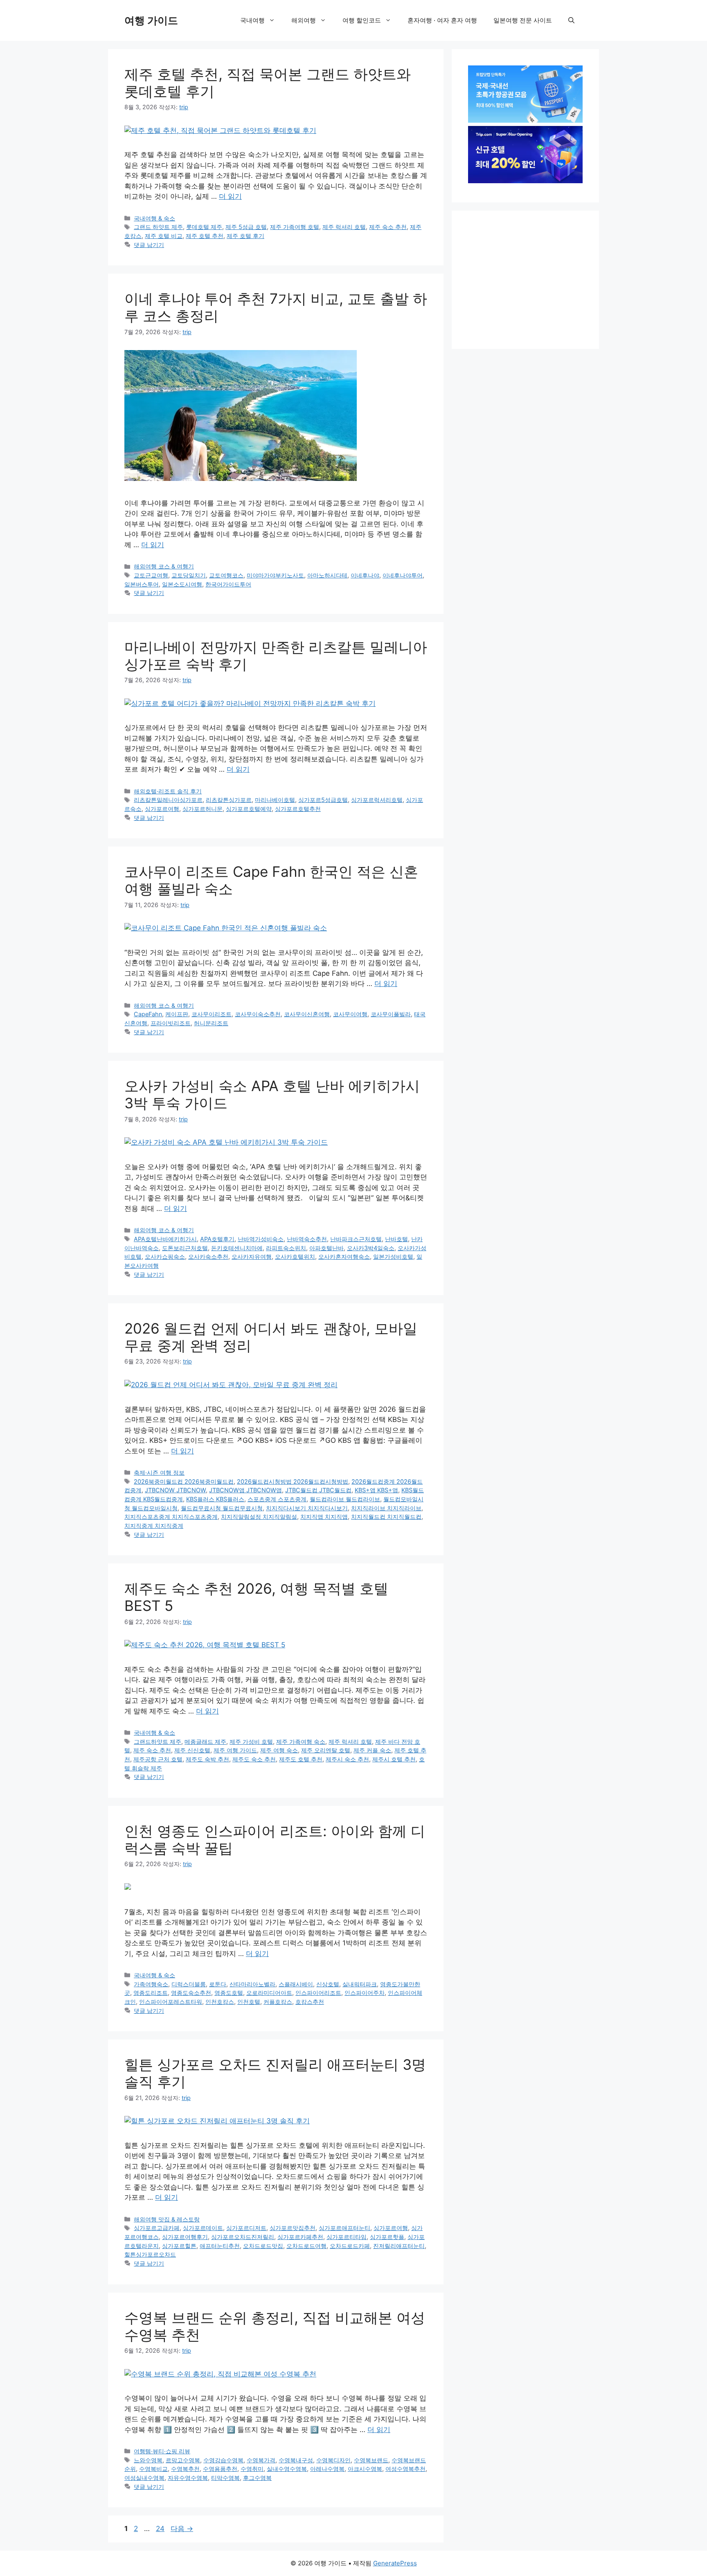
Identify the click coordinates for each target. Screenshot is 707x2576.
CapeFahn (148, 1014)
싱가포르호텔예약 (249, 809)
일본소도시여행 (182, 584)
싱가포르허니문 (203, 809)
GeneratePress (395, 2563)
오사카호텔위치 (295, 1257)
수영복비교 (153, 2469)
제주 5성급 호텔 (246, 227)
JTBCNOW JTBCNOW (175, 1490)
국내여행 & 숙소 (154, 218)
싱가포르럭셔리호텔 (377, 800)
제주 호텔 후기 (245, 236)
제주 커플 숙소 (372, 1750)
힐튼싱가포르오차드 (150, 2254)
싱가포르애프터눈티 (344, 2228)
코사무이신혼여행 (307, 1014)
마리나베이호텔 (275, 800)
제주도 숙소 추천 (254, 1759)
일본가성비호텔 (393, 1257)
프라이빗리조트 (171, 1023)
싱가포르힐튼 (179, 2246)
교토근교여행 (151, 575)
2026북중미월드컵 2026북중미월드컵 (184, 1481)
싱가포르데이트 (203, 2228)
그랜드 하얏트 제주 (158, 227)
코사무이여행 (350, 1014)
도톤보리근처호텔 (185, 1248)
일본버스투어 (142, 584)
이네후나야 (365, 575)
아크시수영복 (365, 2469)
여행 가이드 (151, 20)
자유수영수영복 (188, 2478)
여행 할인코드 (362, 20)
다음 (182, 2529)
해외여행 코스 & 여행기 (164, 566)
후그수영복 (257, 2478)
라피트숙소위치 (286, 1248)
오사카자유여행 (252, 1257)
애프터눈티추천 (220, 2246)
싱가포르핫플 (387, 2237)
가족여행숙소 (151, 1984)
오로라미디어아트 (269, 1993)
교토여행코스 (226, 575)
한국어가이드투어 (228, 584)
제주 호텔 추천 (205, 236)
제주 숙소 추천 (388, 227)
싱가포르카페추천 (300, 2237)
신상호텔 (328, 1984)
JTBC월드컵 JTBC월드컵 (318, 1490)
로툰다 (218, 1984)
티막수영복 (225, 2478)
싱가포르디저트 (246, 2228)
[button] (571, 20)
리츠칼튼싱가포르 (229, 800)
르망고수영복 (183, 2460)
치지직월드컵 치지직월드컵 (386, 1517)
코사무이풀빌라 (391, 1014)
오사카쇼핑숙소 (165, 1257)
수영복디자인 (333, 2460)
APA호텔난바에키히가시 (165, 1239)
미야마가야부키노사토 (275, 575)
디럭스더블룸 (189, 1984)
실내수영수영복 (287, 2469)
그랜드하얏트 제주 (158, 1742)
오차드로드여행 (306, 2246)
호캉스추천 (310, 2002)
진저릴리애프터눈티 (399, 2246)
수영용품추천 (220, 2469)
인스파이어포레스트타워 (171, 2002)
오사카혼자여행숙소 (344, 1257)
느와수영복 (148, 2460)
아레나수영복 (327, 2469)
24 (160, 2529)
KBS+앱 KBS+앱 (376, 1490)
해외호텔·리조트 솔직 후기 (168, 791)
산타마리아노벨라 (252, 1984)
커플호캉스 (278, 2002)
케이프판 (177, 1014)
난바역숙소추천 (307, 1239)
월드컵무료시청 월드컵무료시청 (222, 1508)
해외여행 (304, 20)
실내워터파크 (360, 1984)
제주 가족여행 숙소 (301, 1742)
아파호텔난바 (326, 1248)
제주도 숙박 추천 (207, 1759)
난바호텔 (396, 1239)
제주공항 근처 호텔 (158, 1759)
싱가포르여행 (162, 809)
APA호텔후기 (217, 1239)
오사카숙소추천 (208, 1257)
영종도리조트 (151, 1993)
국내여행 (252, 20)
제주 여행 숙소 (279, 1750)
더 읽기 (230, 196)
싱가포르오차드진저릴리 (243, 2237)
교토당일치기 (189, 575)
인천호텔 (249, 2002)
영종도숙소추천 (191, 1993)
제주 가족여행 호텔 (295, 227)
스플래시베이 (296, 1984)
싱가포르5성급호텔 (323, 800)
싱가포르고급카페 (157, 2228)
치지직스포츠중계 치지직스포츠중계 (171, 1517)
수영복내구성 (296, 2460)
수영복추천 (185, 2469)
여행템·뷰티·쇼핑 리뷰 (162, 2451)
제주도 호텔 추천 (301, 1759)
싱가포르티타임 (347, 2237)
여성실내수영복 (144, 2478)
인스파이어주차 (365, 1993)
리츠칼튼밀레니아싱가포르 (168, 800)
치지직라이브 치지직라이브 (386, 1508)
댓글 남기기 (149, 245)
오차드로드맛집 (263, 2246)
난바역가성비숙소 (261, 1239)
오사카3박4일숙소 (371, 1248)
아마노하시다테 (327, 575)
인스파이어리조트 (318, 1993)
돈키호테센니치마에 (237, 1248)
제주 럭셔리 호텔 (344, 227)
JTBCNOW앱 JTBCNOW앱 (245, 1490)
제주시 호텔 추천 (394, 1759)
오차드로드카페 (350, 2246)
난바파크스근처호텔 (356, 1239)
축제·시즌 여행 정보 (159, 1472)
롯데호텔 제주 (204, 227)
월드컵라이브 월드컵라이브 (345, 1499)
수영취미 (252, 2469)
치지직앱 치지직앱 (324, 1517)
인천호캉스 (220, 2002)
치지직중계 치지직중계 (154, 1526)
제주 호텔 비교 (164, 236)
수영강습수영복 (223, 2460)
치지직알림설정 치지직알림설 (259, 1517)
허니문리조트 (211, 1023)
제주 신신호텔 (192, 1750)
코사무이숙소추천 (258, 1014)
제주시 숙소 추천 (347, 1759)
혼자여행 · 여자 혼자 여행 (442, 20)
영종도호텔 (229, 1993)
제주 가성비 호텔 (251, 1742)
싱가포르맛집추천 (293, 2228)
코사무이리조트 (212, 1014)
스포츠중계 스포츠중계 (277, 1499)
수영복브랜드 (371, 2460)
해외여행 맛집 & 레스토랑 (167, 2219)
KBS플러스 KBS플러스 (215, 1499)
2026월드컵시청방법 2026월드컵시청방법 (293, 1481)
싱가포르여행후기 (185, 2237)
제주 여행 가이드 (235, 1750)
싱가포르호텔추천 (298, 809)
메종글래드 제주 (205, 1742)
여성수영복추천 (405, 2469)
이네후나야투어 (403, 575)
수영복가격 (261, 2460)
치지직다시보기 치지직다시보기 (307, 1508)
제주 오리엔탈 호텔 (326, 1750)
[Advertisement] (529, 278)
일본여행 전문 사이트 (523, 20)
